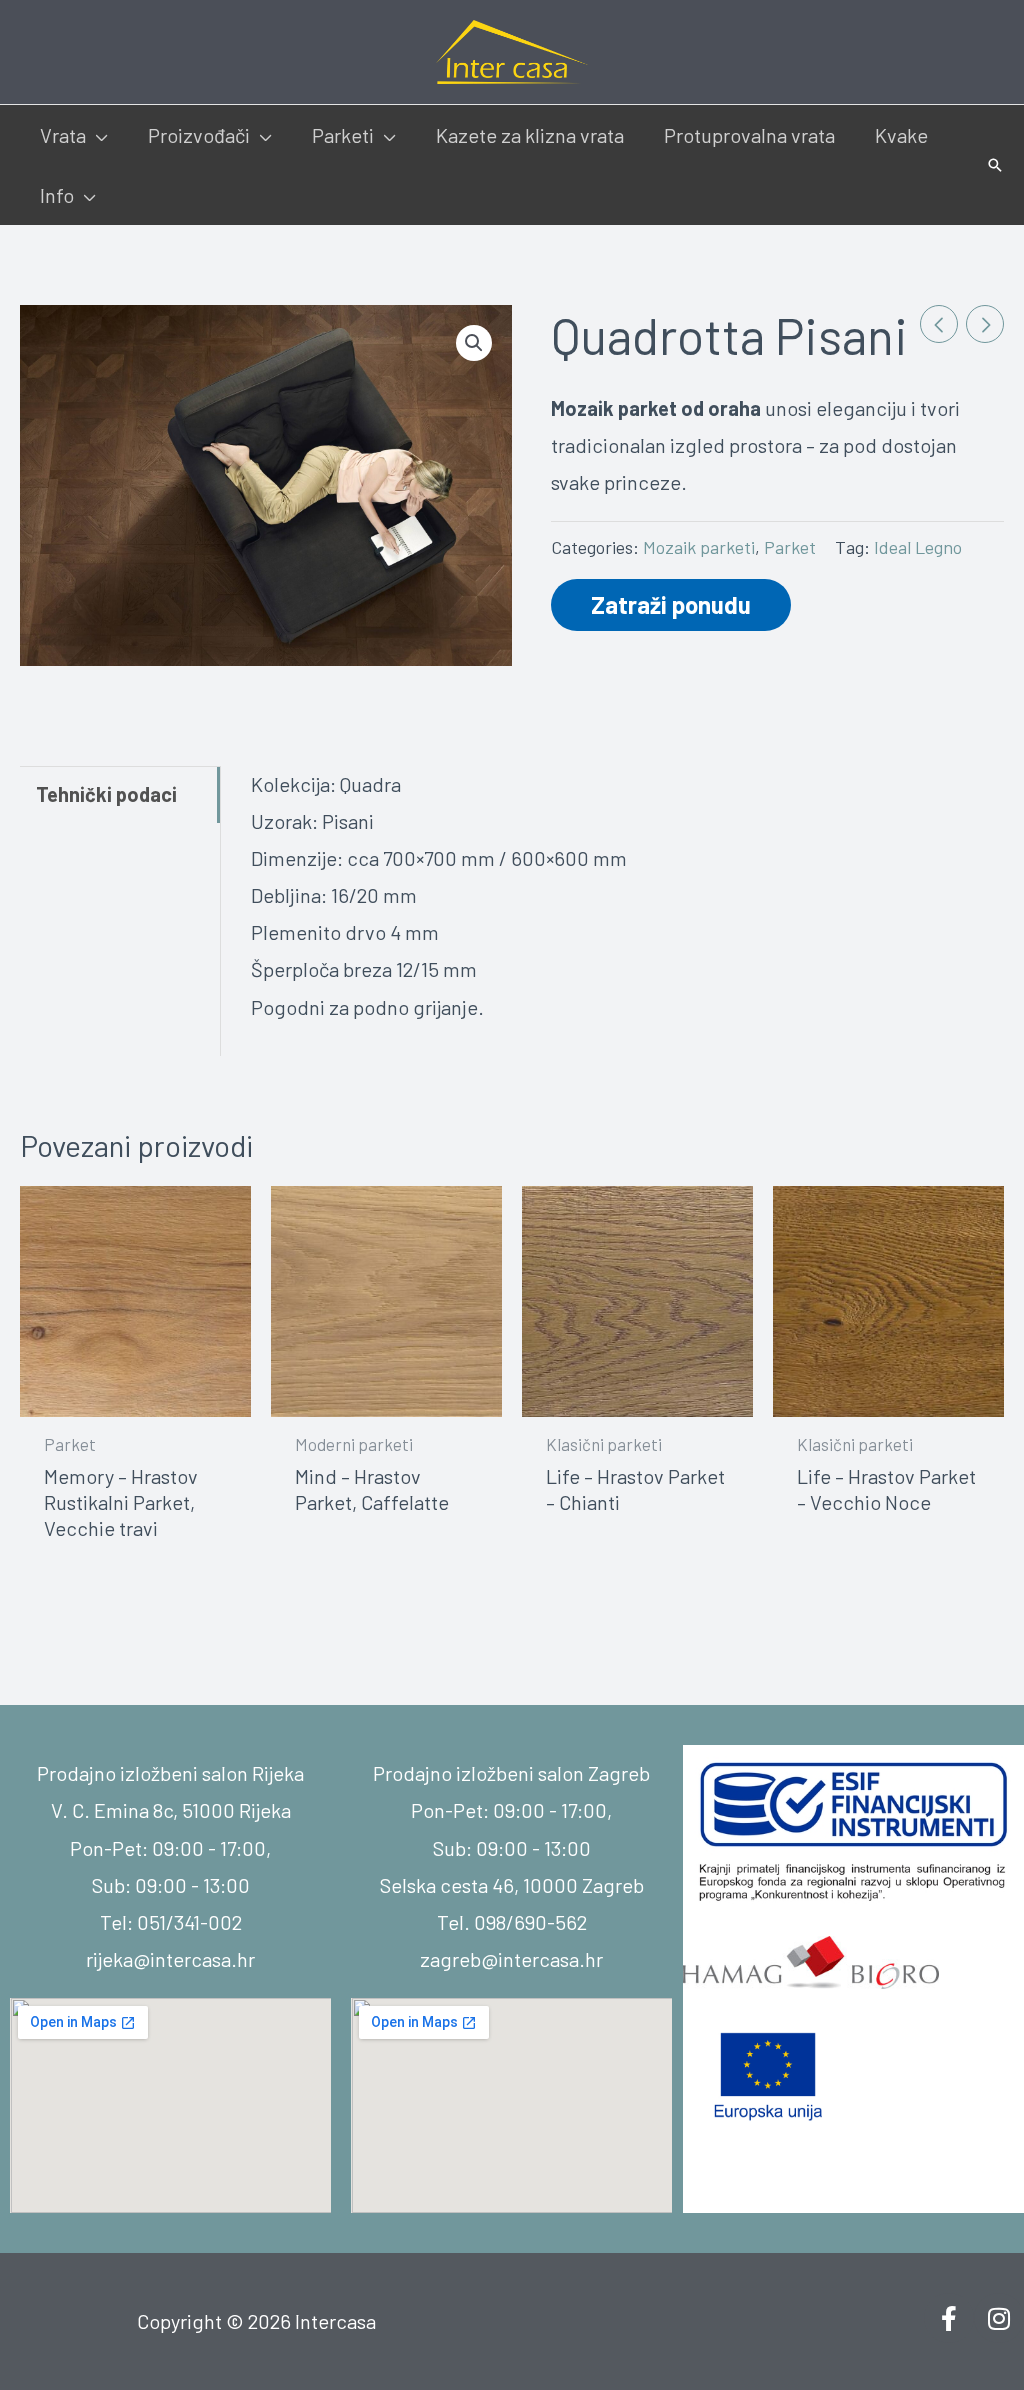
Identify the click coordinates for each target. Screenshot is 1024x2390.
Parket (790, 547)
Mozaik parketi (699, 547)
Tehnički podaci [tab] (106, 794)
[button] (97, 135)
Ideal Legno (918, 547)
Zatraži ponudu (671, 604)
